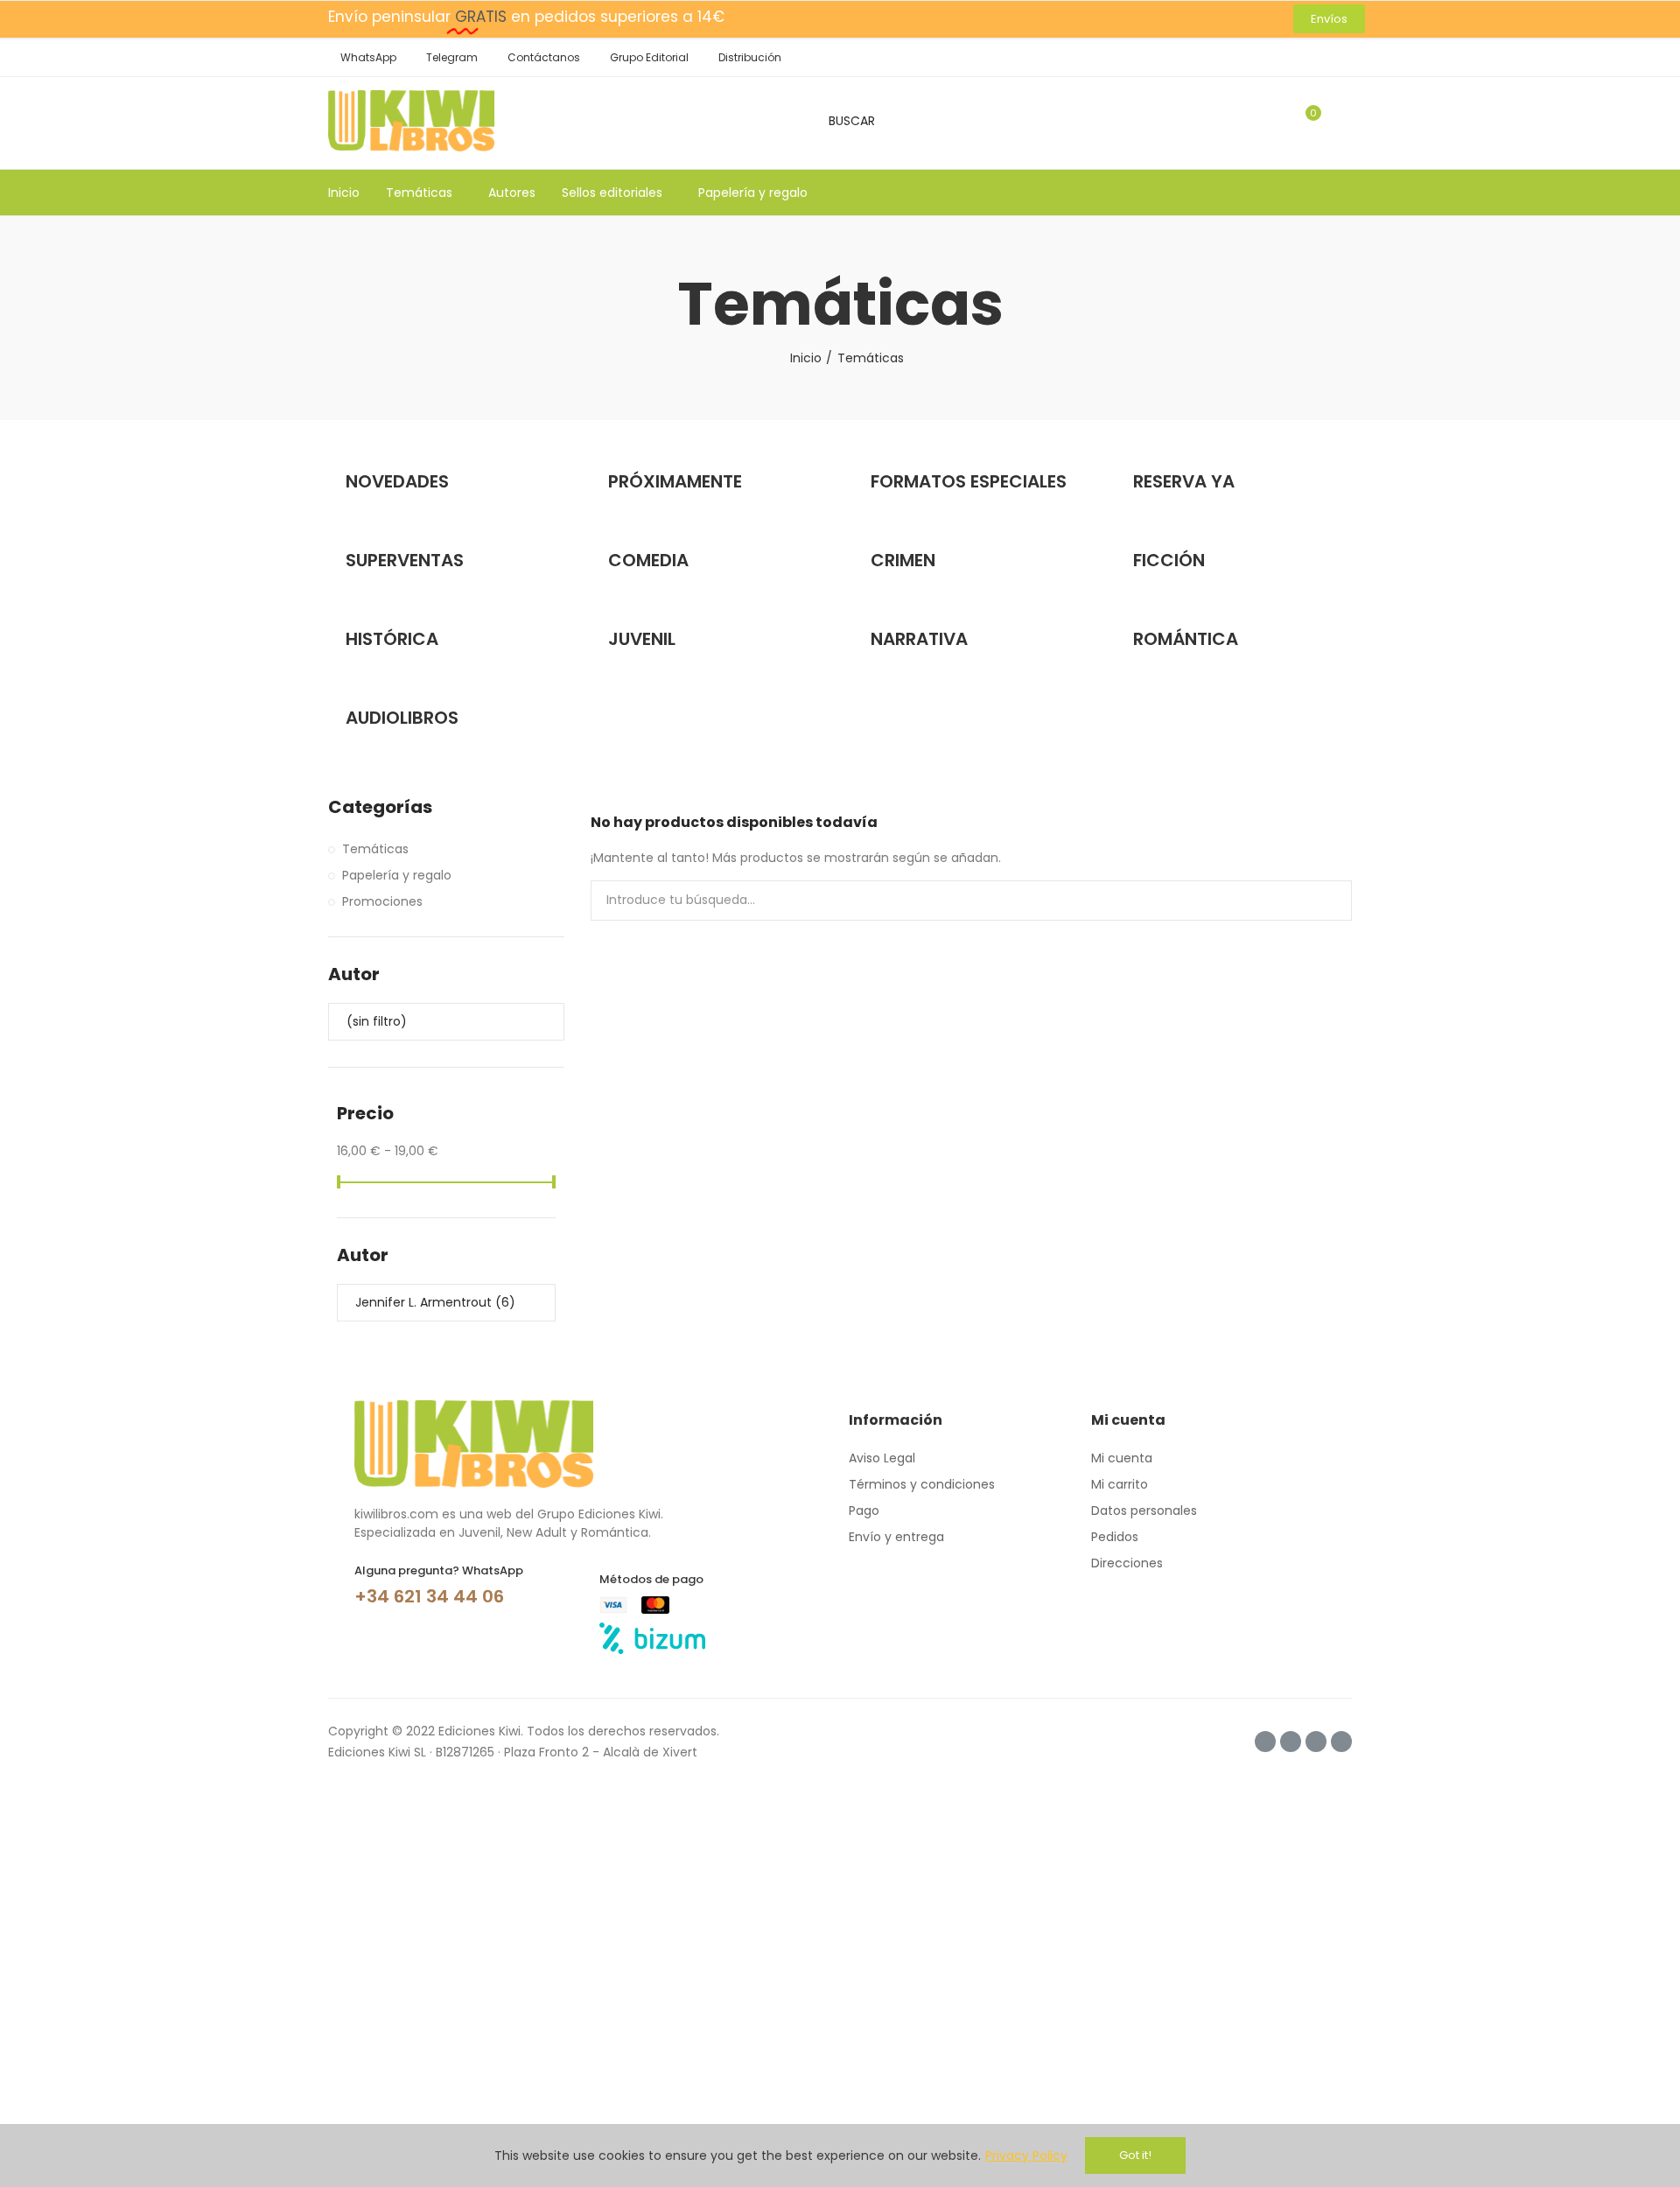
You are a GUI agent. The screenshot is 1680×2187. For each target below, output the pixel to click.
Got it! (1135, 2155)
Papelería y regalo (397, 875)
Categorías (380, 807)
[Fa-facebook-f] (1316, 1742)
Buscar (1324, 901)
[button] (1329, 19)
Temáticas (375, 849)
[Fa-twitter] (1291, 1742)
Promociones (382, 901)
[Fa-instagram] (1265, 1742)
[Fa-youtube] (1341, 1742)
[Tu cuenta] (1343, 121)
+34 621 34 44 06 (429, 1596)
